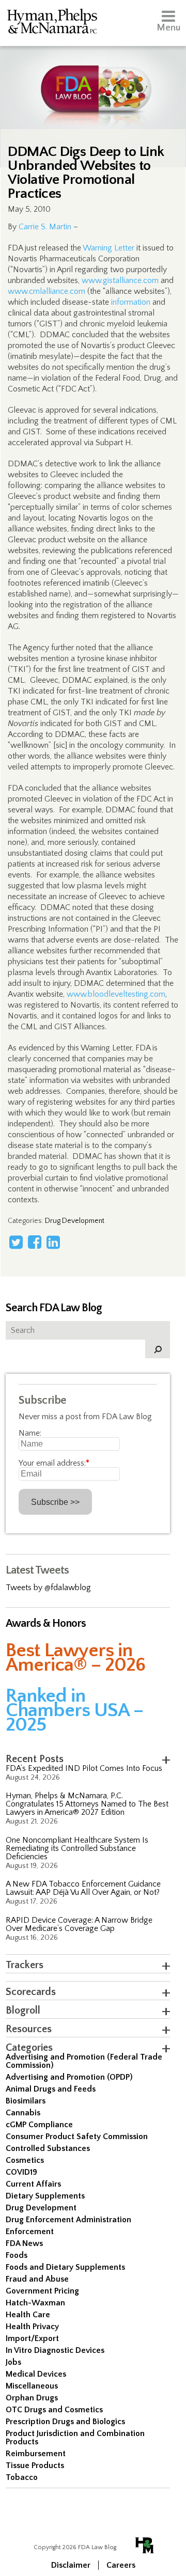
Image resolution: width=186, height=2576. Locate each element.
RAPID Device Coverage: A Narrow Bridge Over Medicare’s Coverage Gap (79, 1924)
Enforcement (30, 2232)
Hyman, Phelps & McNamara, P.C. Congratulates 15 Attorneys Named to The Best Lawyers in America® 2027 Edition (87, 1804)
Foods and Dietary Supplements (65, 2267)
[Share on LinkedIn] (53, 1242)
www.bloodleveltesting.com (116, 994)
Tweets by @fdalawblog (48, 1588)
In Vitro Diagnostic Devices (55, 2350)
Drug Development (75, 1221)
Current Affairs (33, 2184)
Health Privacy (32, 2327)
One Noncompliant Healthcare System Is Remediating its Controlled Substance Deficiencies (77, 1848)
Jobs (13, 2362)
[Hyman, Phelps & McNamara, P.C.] (52, 23)
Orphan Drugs (32, 2398)
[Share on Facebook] (35, 1242)
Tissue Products (35, 2465)
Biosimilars (26, 2101)
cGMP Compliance (39, 2125)
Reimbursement (36, 2454)
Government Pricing (42, 2291)
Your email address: (54, 1463)
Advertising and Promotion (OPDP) (69, 2077)
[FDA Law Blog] (93, 79)
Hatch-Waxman (35, 2303)
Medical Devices (36, 2374)
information (131, 302)
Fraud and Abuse (37, 2279)
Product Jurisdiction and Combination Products (75, 2438)
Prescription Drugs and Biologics (65, 2422)
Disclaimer (71, 2565)
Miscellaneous (32, 2386)
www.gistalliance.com (120, 280)
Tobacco (22, 2477)
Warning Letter (109, 248)
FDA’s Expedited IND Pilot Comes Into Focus (84, 1768)
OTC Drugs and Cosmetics (54, 2410)
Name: (30, 1433)
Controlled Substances (48, 2148)
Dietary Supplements (45, 2196)
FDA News (24, 2243)
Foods (17, 2255)
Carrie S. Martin (45, 227)
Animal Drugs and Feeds (51, 2089)
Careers (121, 2565)
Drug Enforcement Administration (68, 2220)
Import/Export (32, 2338)
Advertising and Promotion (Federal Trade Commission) (84, 2061)
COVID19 (21, 2172)
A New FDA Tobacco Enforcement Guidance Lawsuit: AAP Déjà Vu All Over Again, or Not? (83, 1888)
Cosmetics (25, 2160)
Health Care (28, 2315)
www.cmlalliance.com (47, 291)
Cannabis (23, 2113)
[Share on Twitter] (16, 1242)
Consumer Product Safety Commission (77, 2137)
